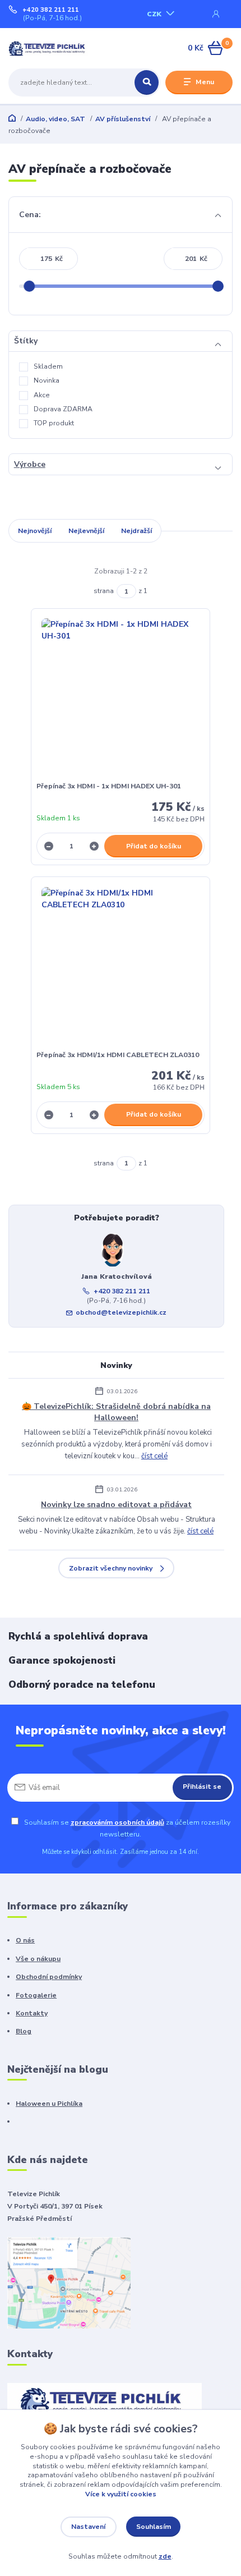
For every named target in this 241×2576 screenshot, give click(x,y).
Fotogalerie (36, 1995)
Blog (24, 2031)
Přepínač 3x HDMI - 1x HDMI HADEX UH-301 (109, 786)
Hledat (147, 82)
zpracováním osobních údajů (117, 1822)
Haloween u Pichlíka (49, 2104)
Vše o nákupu (38, 1959)
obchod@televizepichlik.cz (121, 1312)
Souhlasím (154, 2527)
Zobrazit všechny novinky (111, 1568)
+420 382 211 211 (51, 10)
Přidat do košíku (154, 846)
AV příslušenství (123, 119)
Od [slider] (29, 286)
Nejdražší (136, 531)
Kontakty (32, 2013)
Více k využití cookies (121, 2494)
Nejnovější (35, 531)
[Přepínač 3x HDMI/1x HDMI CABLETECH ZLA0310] (121, 966)
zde (165, 2556)
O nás (25, 1940)
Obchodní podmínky (49, 1977)
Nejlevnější (86, 531)
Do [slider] (218, 286)
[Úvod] (48, 49)
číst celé (154, 1456)
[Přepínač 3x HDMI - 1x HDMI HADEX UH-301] (121, 698)
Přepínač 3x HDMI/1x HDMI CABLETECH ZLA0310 (118, 1055)
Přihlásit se (202, 1787)
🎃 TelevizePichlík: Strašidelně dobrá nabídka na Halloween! (116, 1412)
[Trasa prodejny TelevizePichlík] (69, 2283)
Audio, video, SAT (55, 119)
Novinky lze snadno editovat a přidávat (116, 1505)
